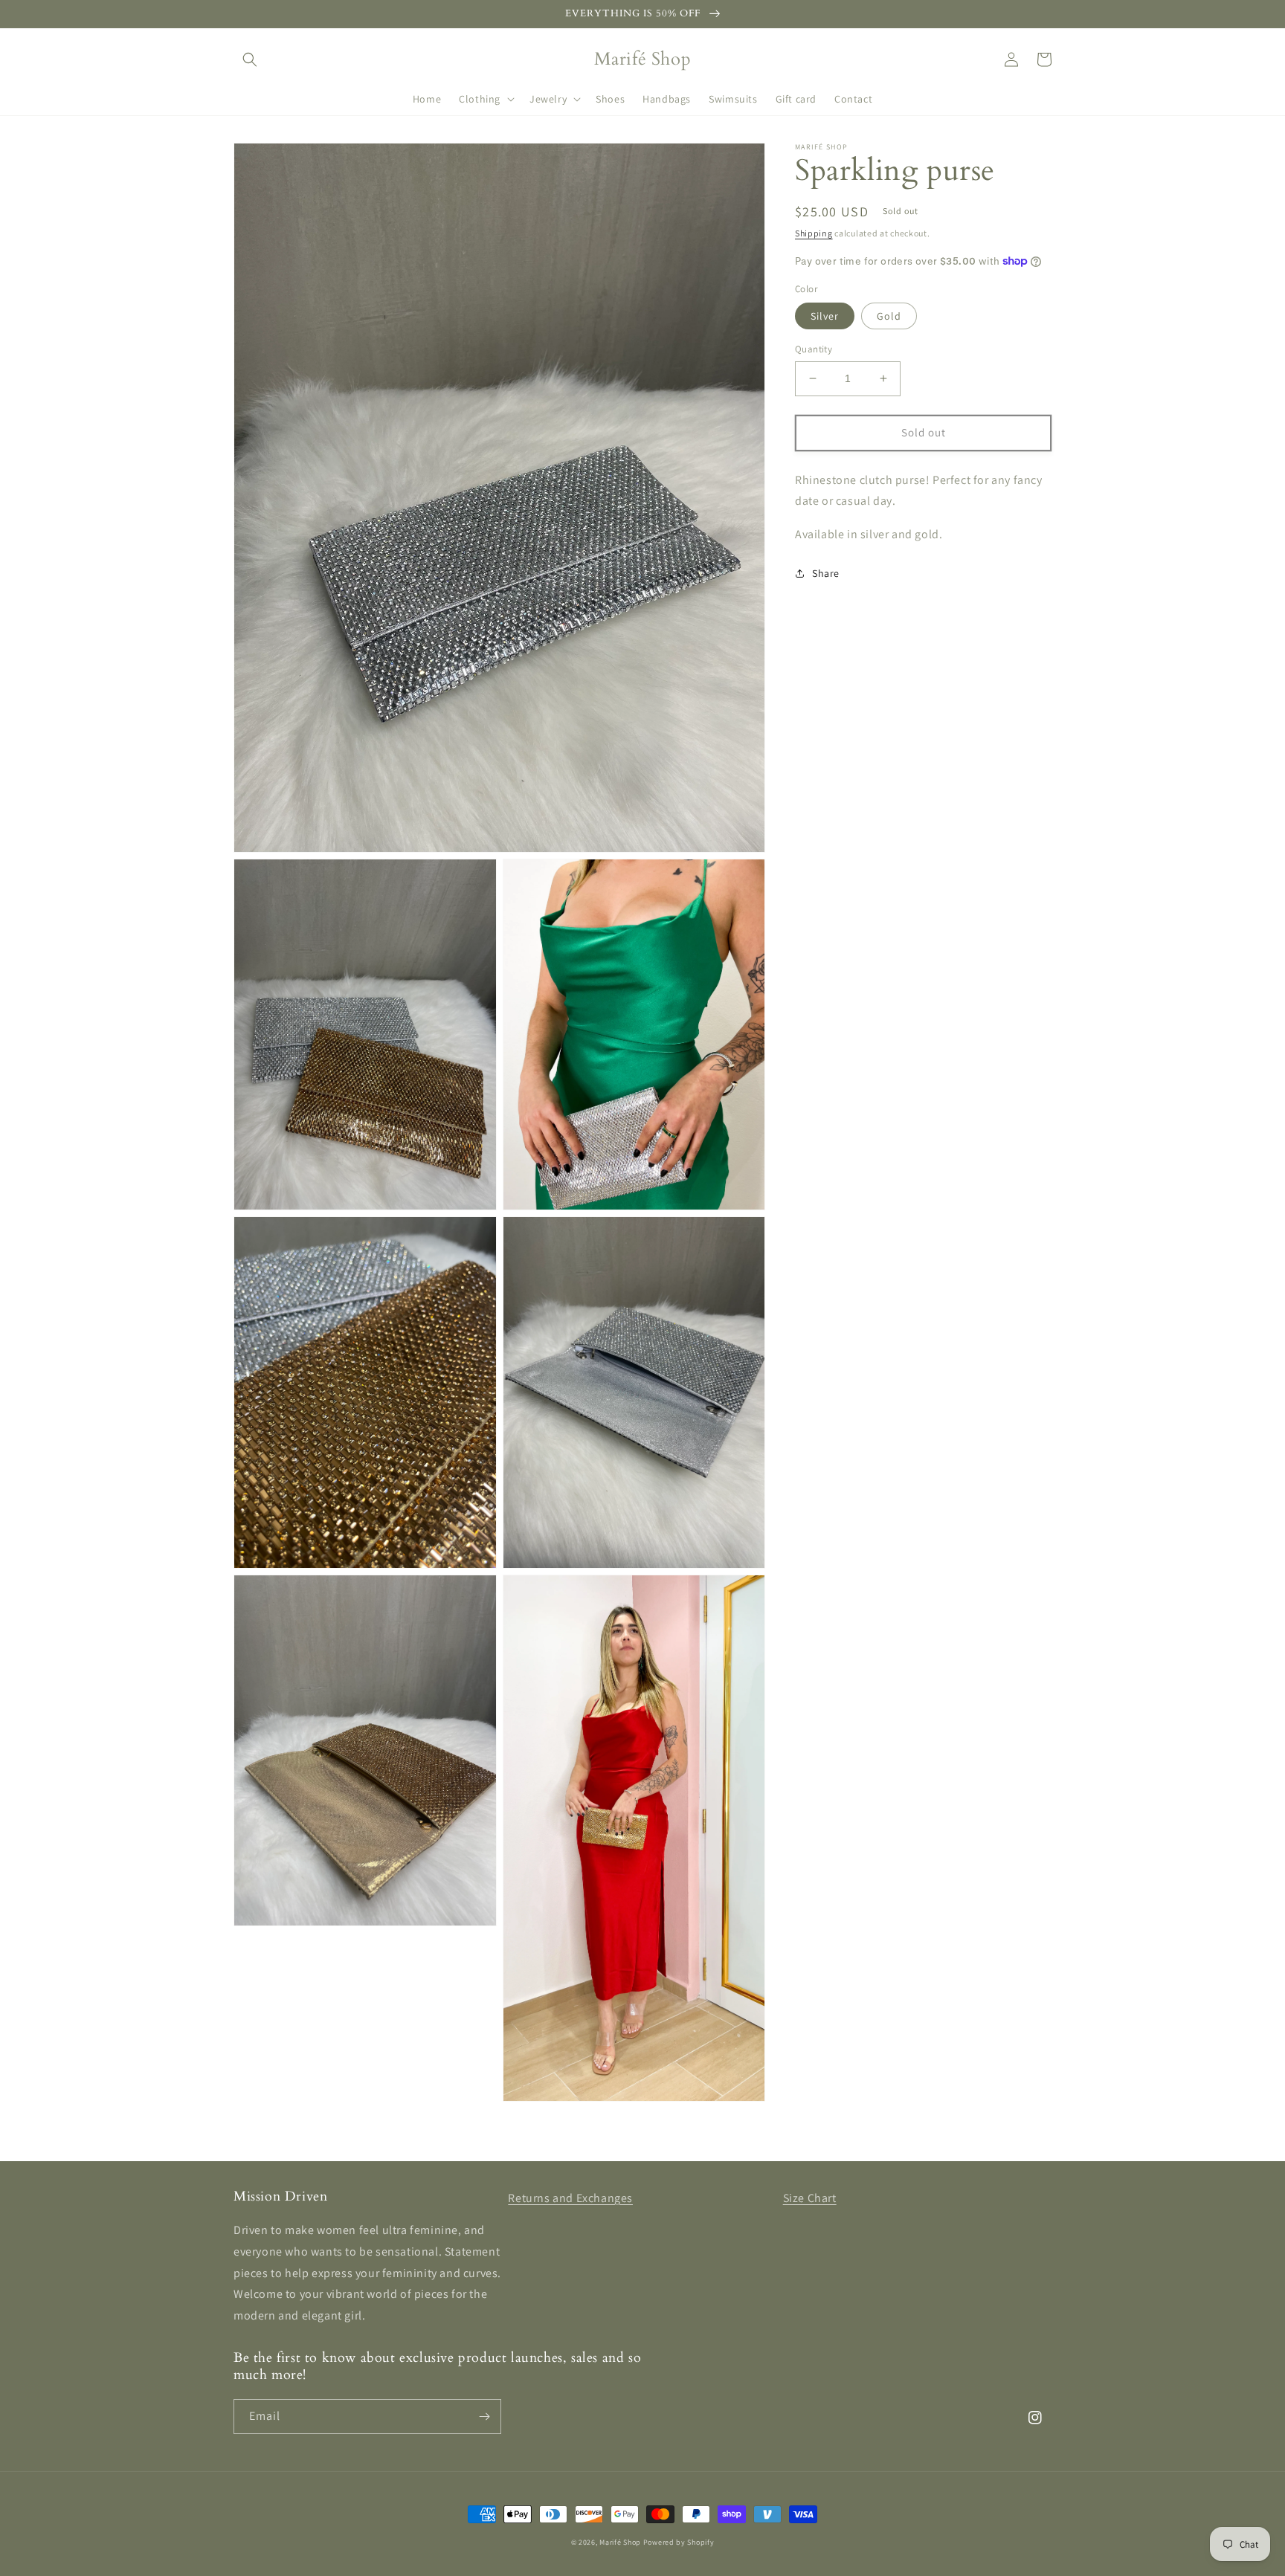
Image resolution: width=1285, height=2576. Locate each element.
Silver (825, 316)
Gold (889, 316)
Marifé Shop (620, 2542)
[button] (250, 59)
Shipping (814, 233)
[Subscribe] (484, 2417)
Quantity (814, 349)
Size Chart (810, 2198)
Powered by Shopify (679, 2542)
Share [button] (826, 573)
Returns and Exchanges (570, 2198)
